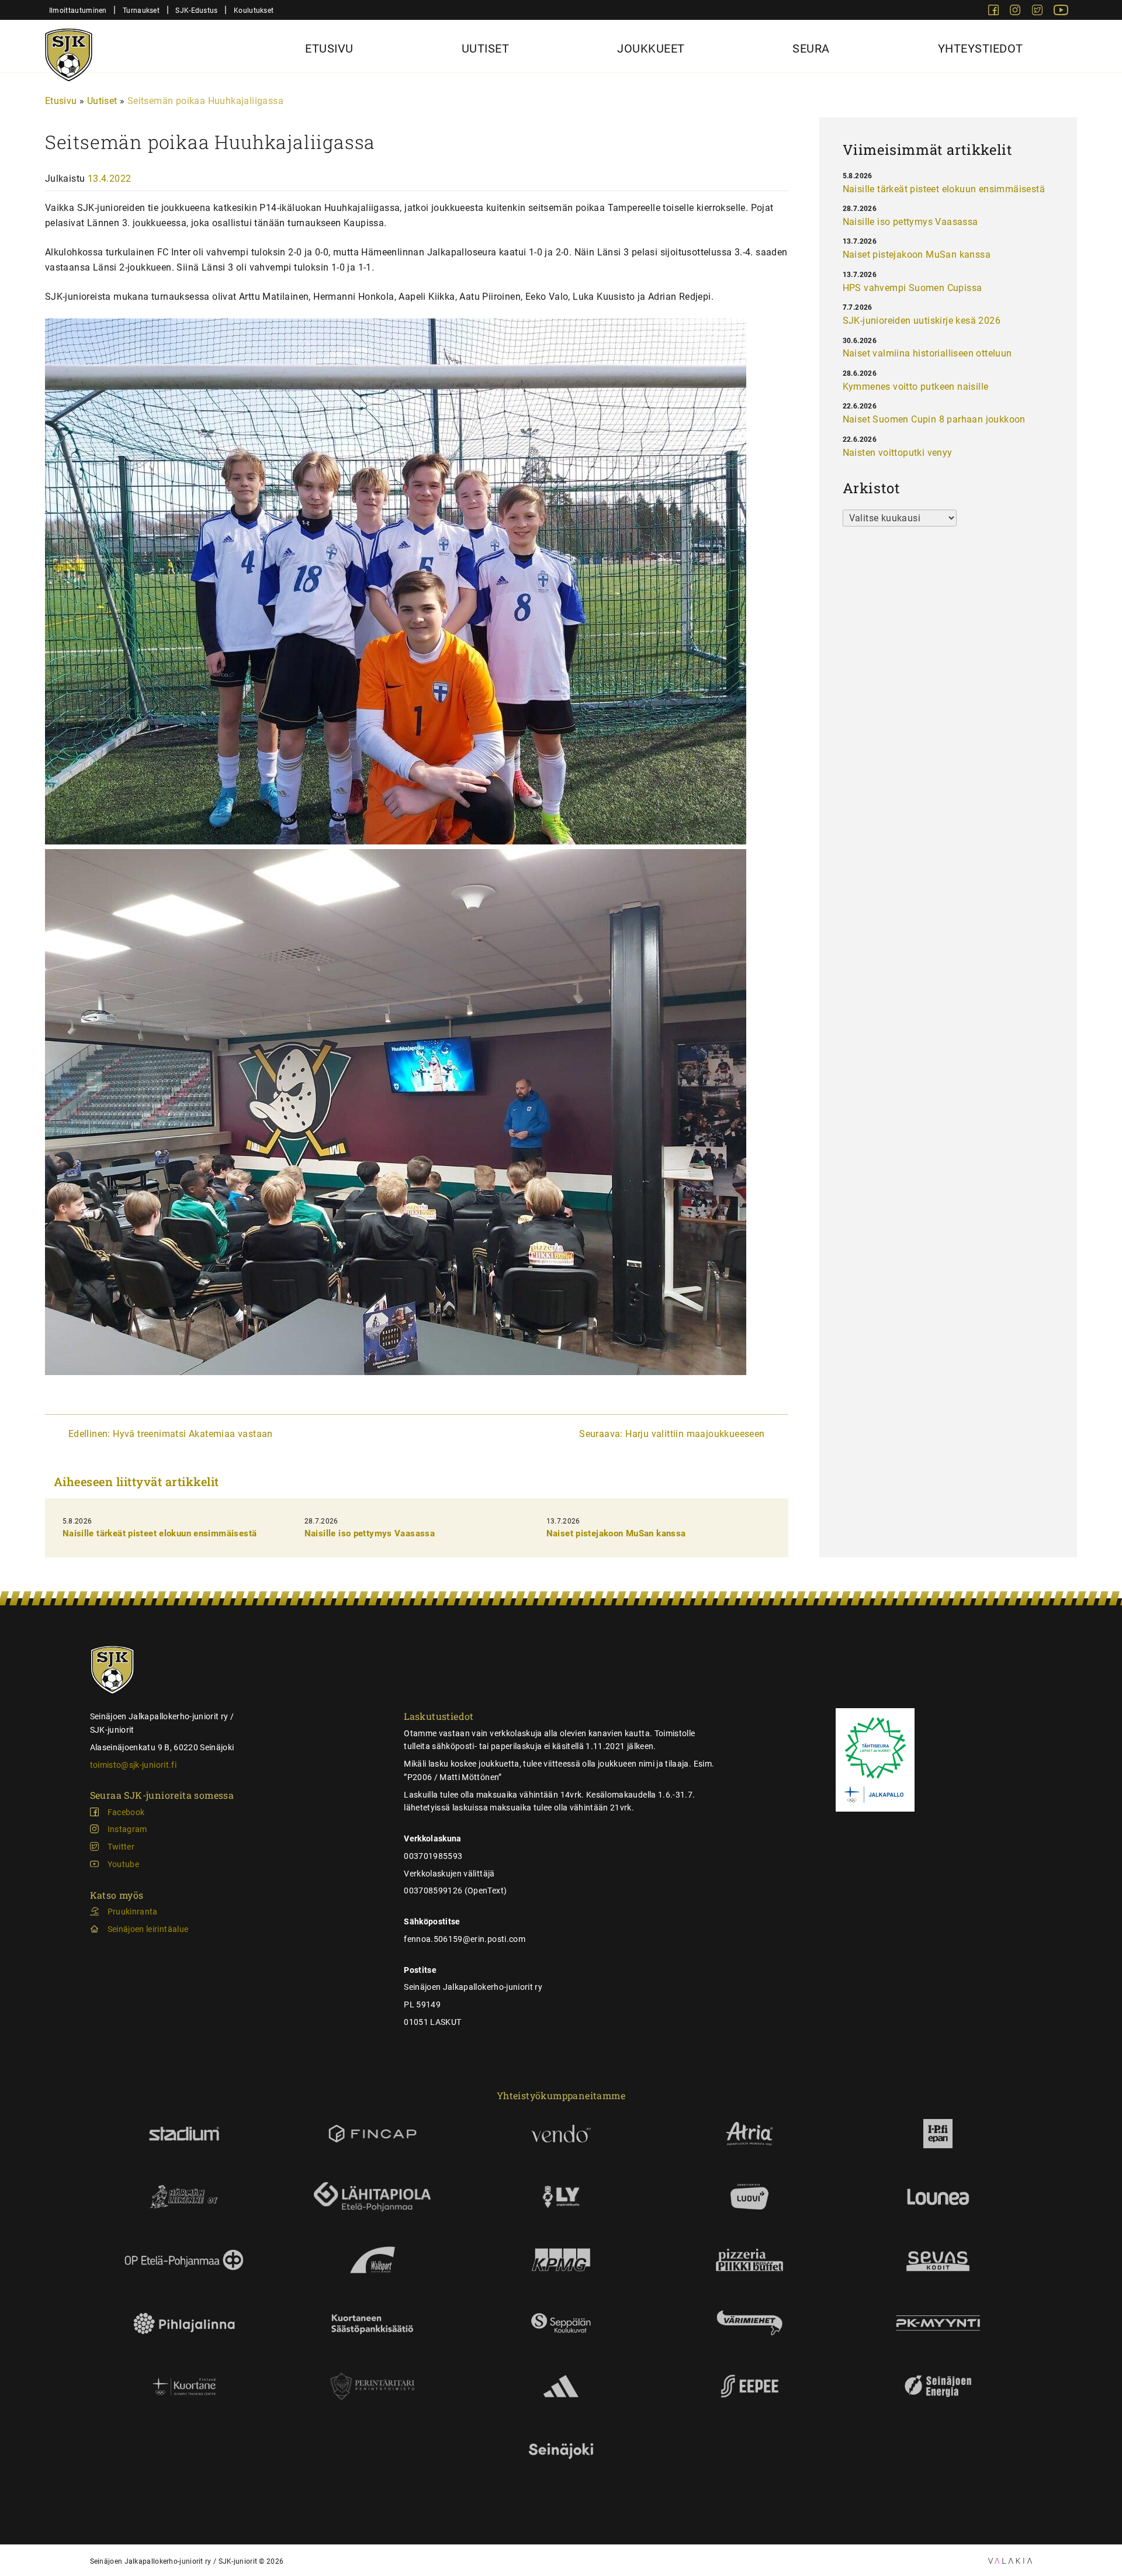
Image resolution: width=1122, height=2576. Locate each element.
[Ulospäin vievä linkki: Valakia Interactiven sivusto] (1010, 2561)
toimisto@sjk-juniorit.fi (133, 1765)
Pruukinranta (133, 1912)
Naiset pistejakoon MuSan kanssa (616, 1533)
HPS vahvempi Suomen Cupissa (913, 288)
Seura (811, 49)
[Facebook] (995, 12)
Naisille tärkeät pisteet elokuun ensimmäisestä (160, 1533)
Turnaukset (141, 10)
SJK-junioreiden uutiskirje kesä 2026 (922, 321)
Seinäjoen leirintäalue (148, 1929)
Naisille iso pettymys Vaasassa (370, 1533)
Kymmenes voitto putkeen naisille (916, 387)
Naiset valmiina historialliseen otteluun (927, 353)
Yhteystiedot (981, 49)
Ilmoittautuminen (78, 10)
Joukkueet (651, 49)
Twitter (121, 1847)
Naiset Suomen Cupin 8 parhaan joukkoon (934, 419)
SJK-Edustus (196, 10)
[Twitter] (1038, 12)
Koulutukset (254, 10)
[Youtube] (1061, 12)
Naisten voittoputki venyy (898, 453)
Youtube (123, 1864)
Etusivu (329, 49)
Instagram (127, 1829)
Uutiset (486, 49)
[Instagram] (1016, 12)
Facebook (126, 1812)
